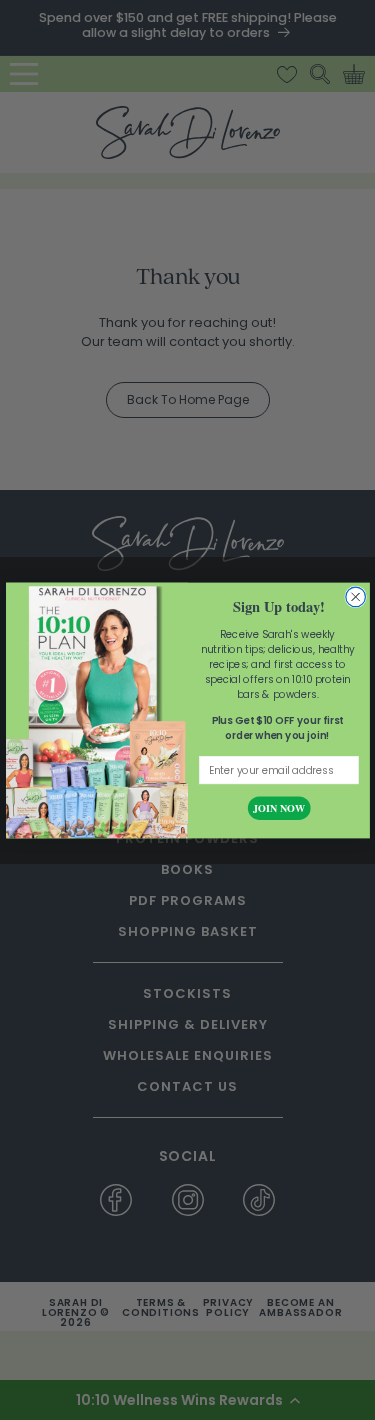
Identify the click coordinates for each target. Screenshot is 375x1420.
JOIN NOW (278, 807)
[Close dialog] (355, 597)
